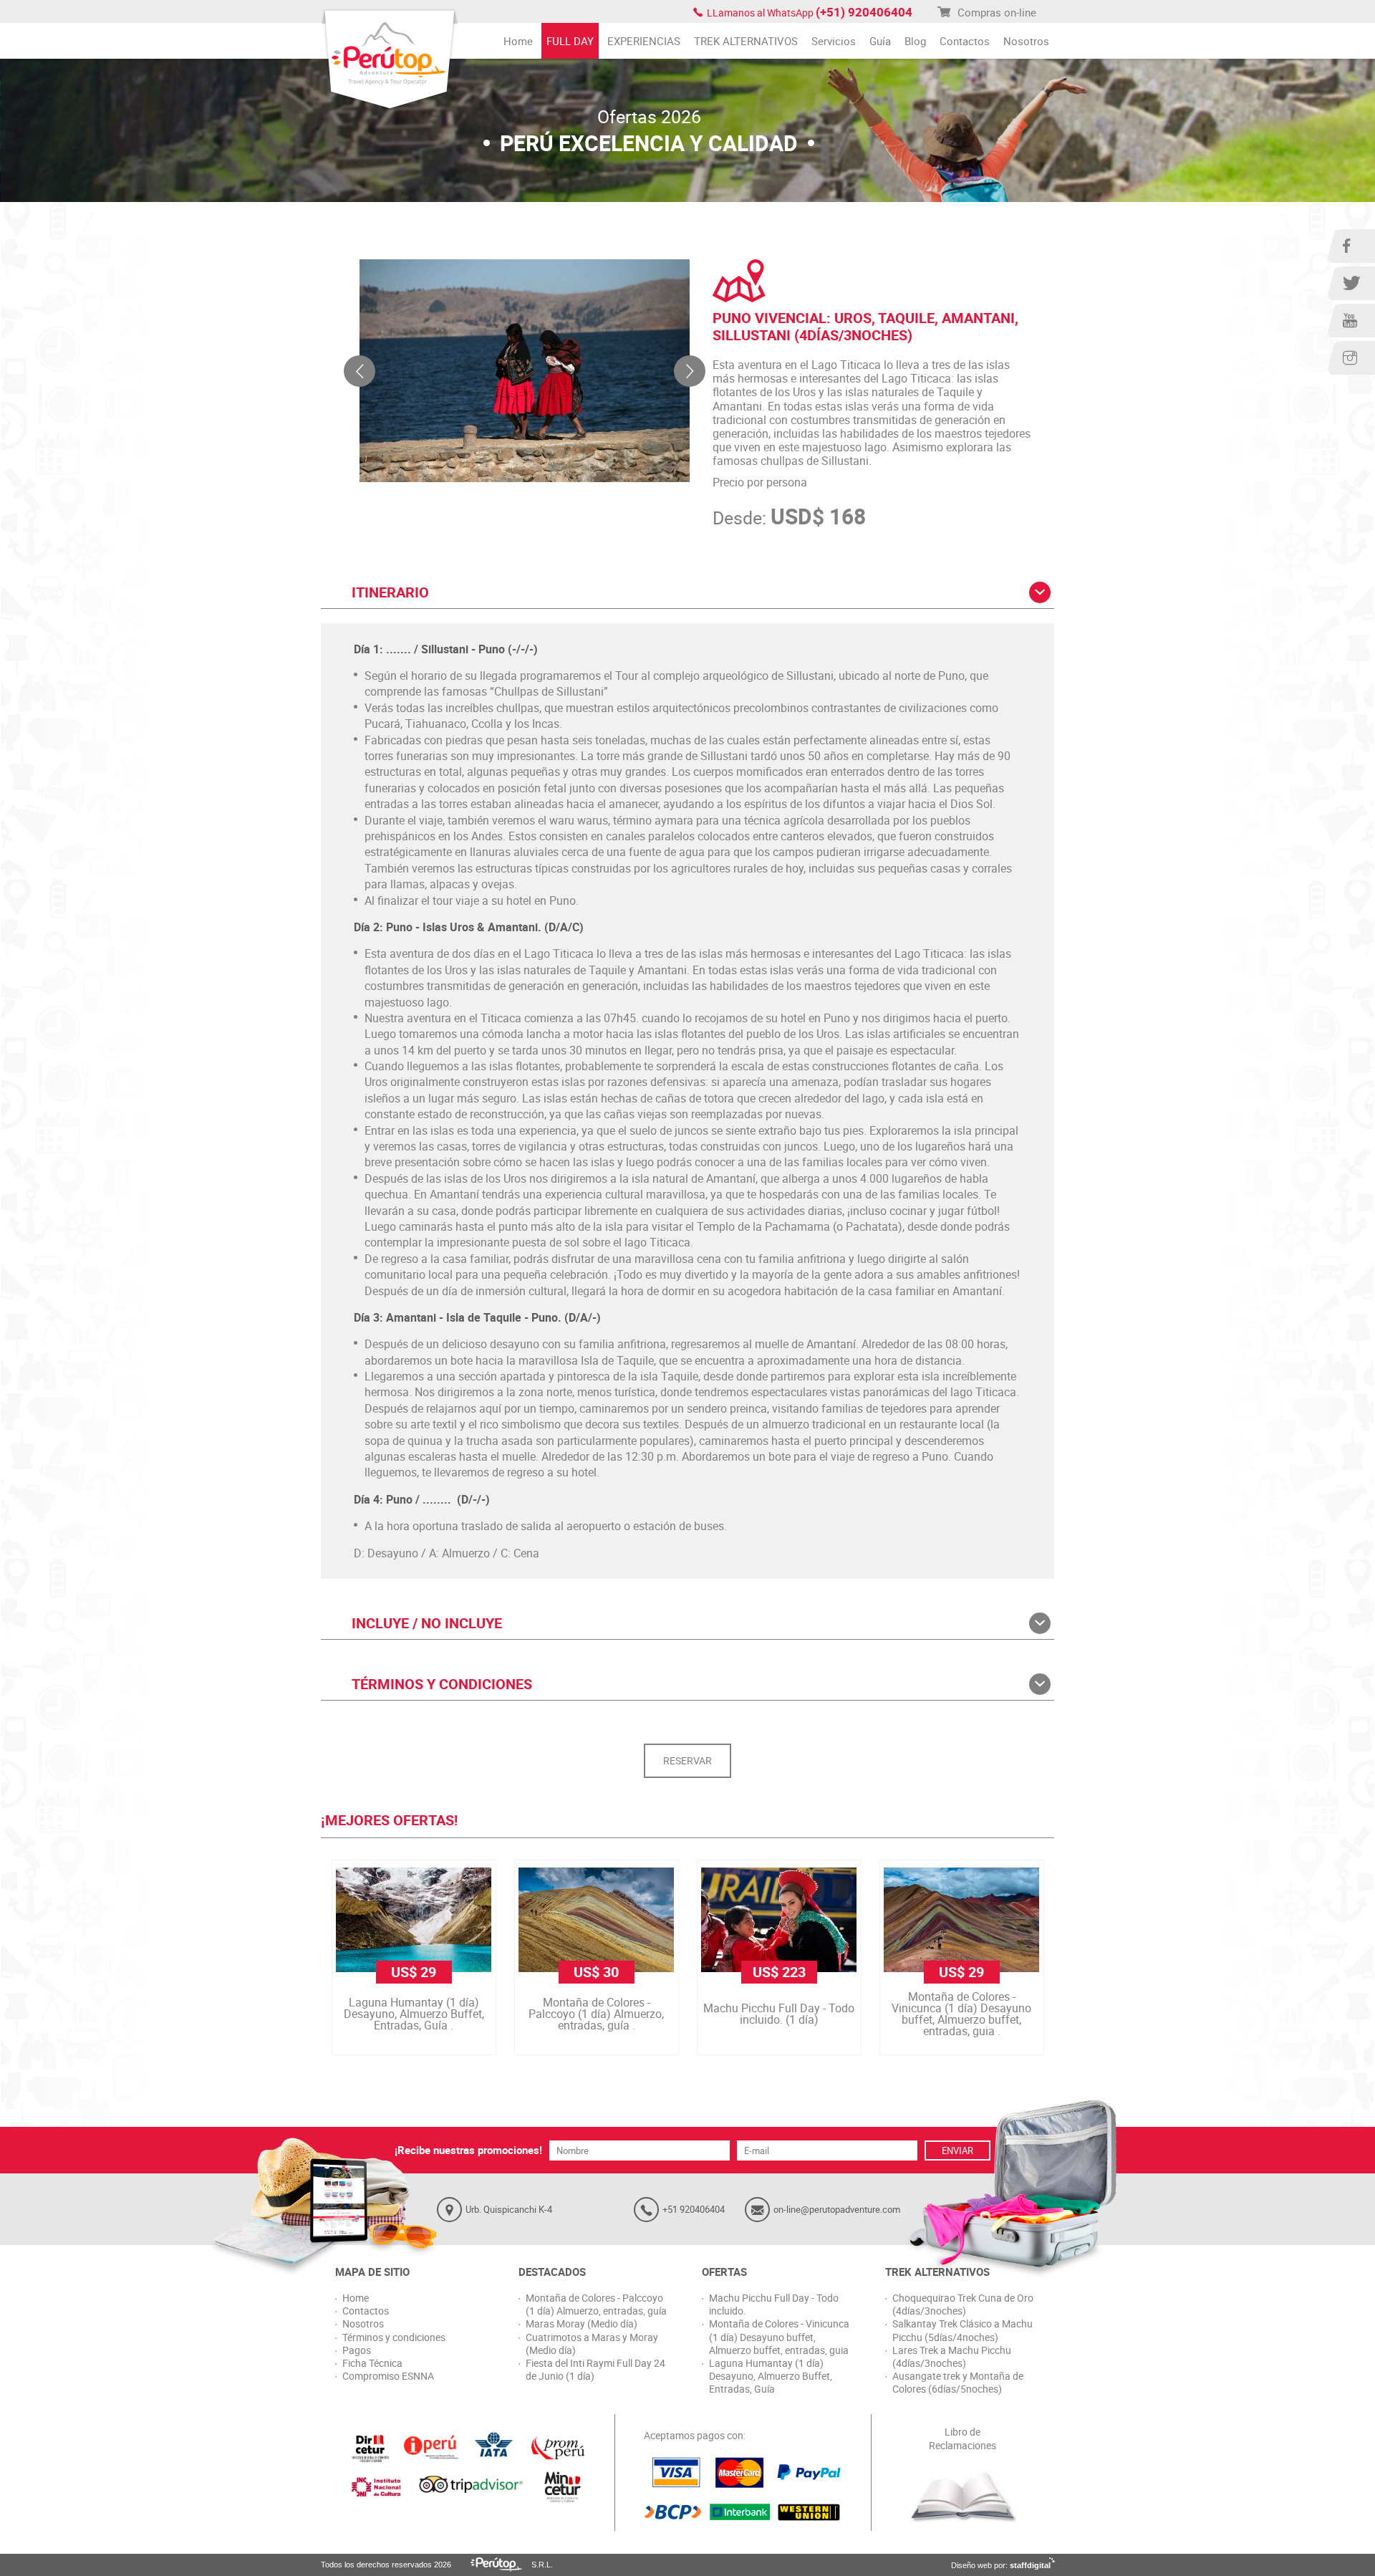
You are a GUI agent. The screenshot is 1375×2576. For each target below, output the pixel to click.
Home (518, 41)
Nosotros (1026, 41)
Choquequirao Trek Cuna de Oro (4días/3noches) (963, 2305)
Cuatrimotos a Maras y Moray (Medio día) (592, 2344)
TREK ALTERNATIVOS (746, 41)
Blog (915, 41)
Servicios (834, 41)
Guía (880, 41)
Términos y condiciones (394, 2337)
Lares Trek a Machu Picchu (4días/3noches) (952, 2357)
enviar (957, 2150)
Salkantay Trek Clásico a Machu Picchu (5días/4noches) (962, 2330)
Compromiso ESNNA (388, 2376)
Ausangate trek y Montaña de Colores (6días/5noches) (958, 2383)
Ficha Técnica (372, 2363)
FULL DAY (570, 41)
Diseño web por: (1001, 2565)
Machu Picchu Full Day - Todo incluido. (774, 2305)
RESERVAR (687, 1760)
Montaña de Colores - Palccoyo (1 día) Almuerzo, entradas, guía (596, 2305)
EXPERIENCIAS (644, 41)
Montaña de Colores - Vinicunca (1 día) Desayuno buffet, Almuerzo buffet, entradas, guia (779, 2337)
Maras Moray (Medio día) (582, 2324)
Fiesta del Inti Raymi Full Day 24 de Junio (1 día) (595, 2370)
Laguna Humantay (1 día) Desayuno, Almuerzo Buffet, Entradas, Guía (771, 2376)
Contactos (965, 41)
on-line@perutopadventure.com (837, 2209)
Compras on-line (995, 12)
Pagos (357, 2350)
